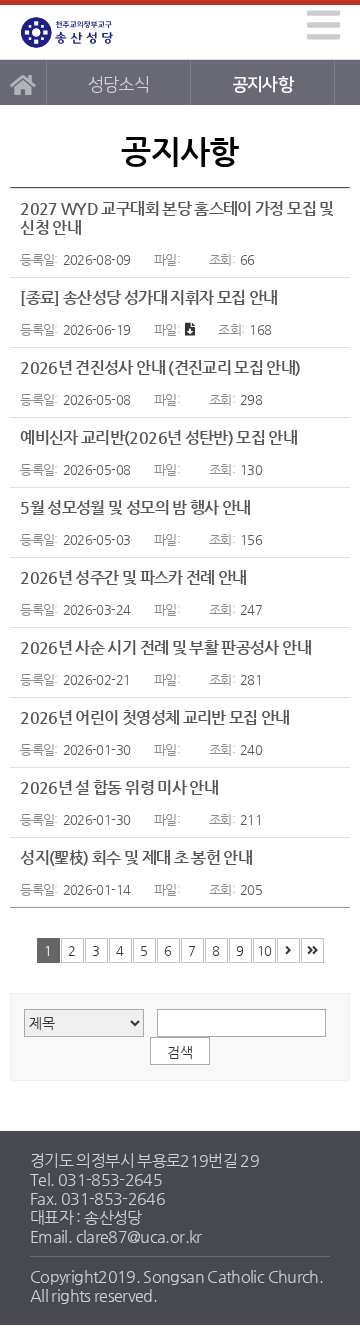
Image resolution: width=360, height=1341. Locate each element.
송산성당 (86, 32)
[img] (323, 25)
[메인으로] (23, 82)
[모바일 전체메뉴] (320, 24)
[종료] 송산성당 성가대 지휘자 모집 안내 (148, 297)
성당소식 (118, 84)
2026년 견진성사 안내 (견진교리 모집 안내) (160, 367)
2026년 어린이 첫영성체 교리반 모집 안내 (155, 717)
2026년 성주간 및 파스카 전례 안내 (133, 577)
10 (264, 950)
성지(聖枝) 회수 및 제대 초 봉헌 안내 (136, 857)
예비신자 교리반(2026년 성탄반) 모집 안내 (158, 437)
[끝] (312, 950)
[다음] (288, 950)
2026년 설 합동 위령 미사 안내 (119, 787)
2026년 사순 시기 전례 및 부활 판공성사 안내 (165, 647)
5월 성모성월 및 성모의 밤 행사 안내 (135, 507)
